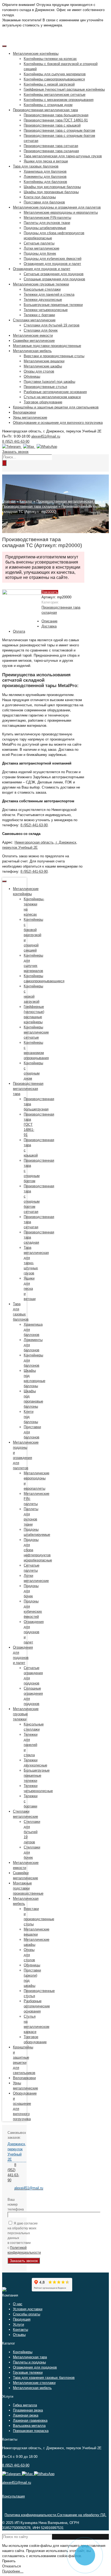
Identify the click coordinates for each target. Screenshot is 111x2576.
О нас (18, 2304)
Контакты (20, 2330)
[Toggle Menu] (4, 46)
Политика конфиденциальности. (31, 2515)
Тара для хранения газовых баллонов (44, 2378)
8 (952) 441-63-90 (16, 441)
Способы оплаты (27, 2314)
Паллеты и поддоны (29, 2362)
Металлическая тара (30, 2357)
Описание (49, 621)
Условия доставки (28, 2309)
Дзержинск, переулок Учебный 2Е (17, 2152)
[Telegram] (12, 447)
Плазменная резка (28, 2410)
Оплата (19, 631)
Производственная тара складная (30, 506)
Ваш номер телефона (14, 2204)
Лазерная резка (26, 2415)
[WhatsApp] (46, 447)
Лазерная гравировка (30, 2420)
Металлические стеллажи (34, 2383)
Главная (9, 501)
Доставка (49, 626)
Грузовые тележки (28, 2372)
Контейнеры (23, 2352)
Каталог (26, 501)
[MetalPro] (4, 2290)
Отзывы (19, 2335)
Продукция (22, 2319)
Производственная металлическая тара (69, 501)
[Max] (29, 447)
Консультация (13, 2496)
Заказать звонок (15, 452)
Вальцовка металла (29, 2426)
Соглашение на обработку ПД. (82, 2515)
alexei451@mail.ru (46, 436)
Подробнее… (13, 2571)
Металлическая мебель (32, 2388)
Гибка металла (25, 2405)
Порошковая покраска (31, 2431)
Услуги (18, 2324)
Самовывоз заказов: (14, 2135)
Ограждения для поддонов (35, 2367)
